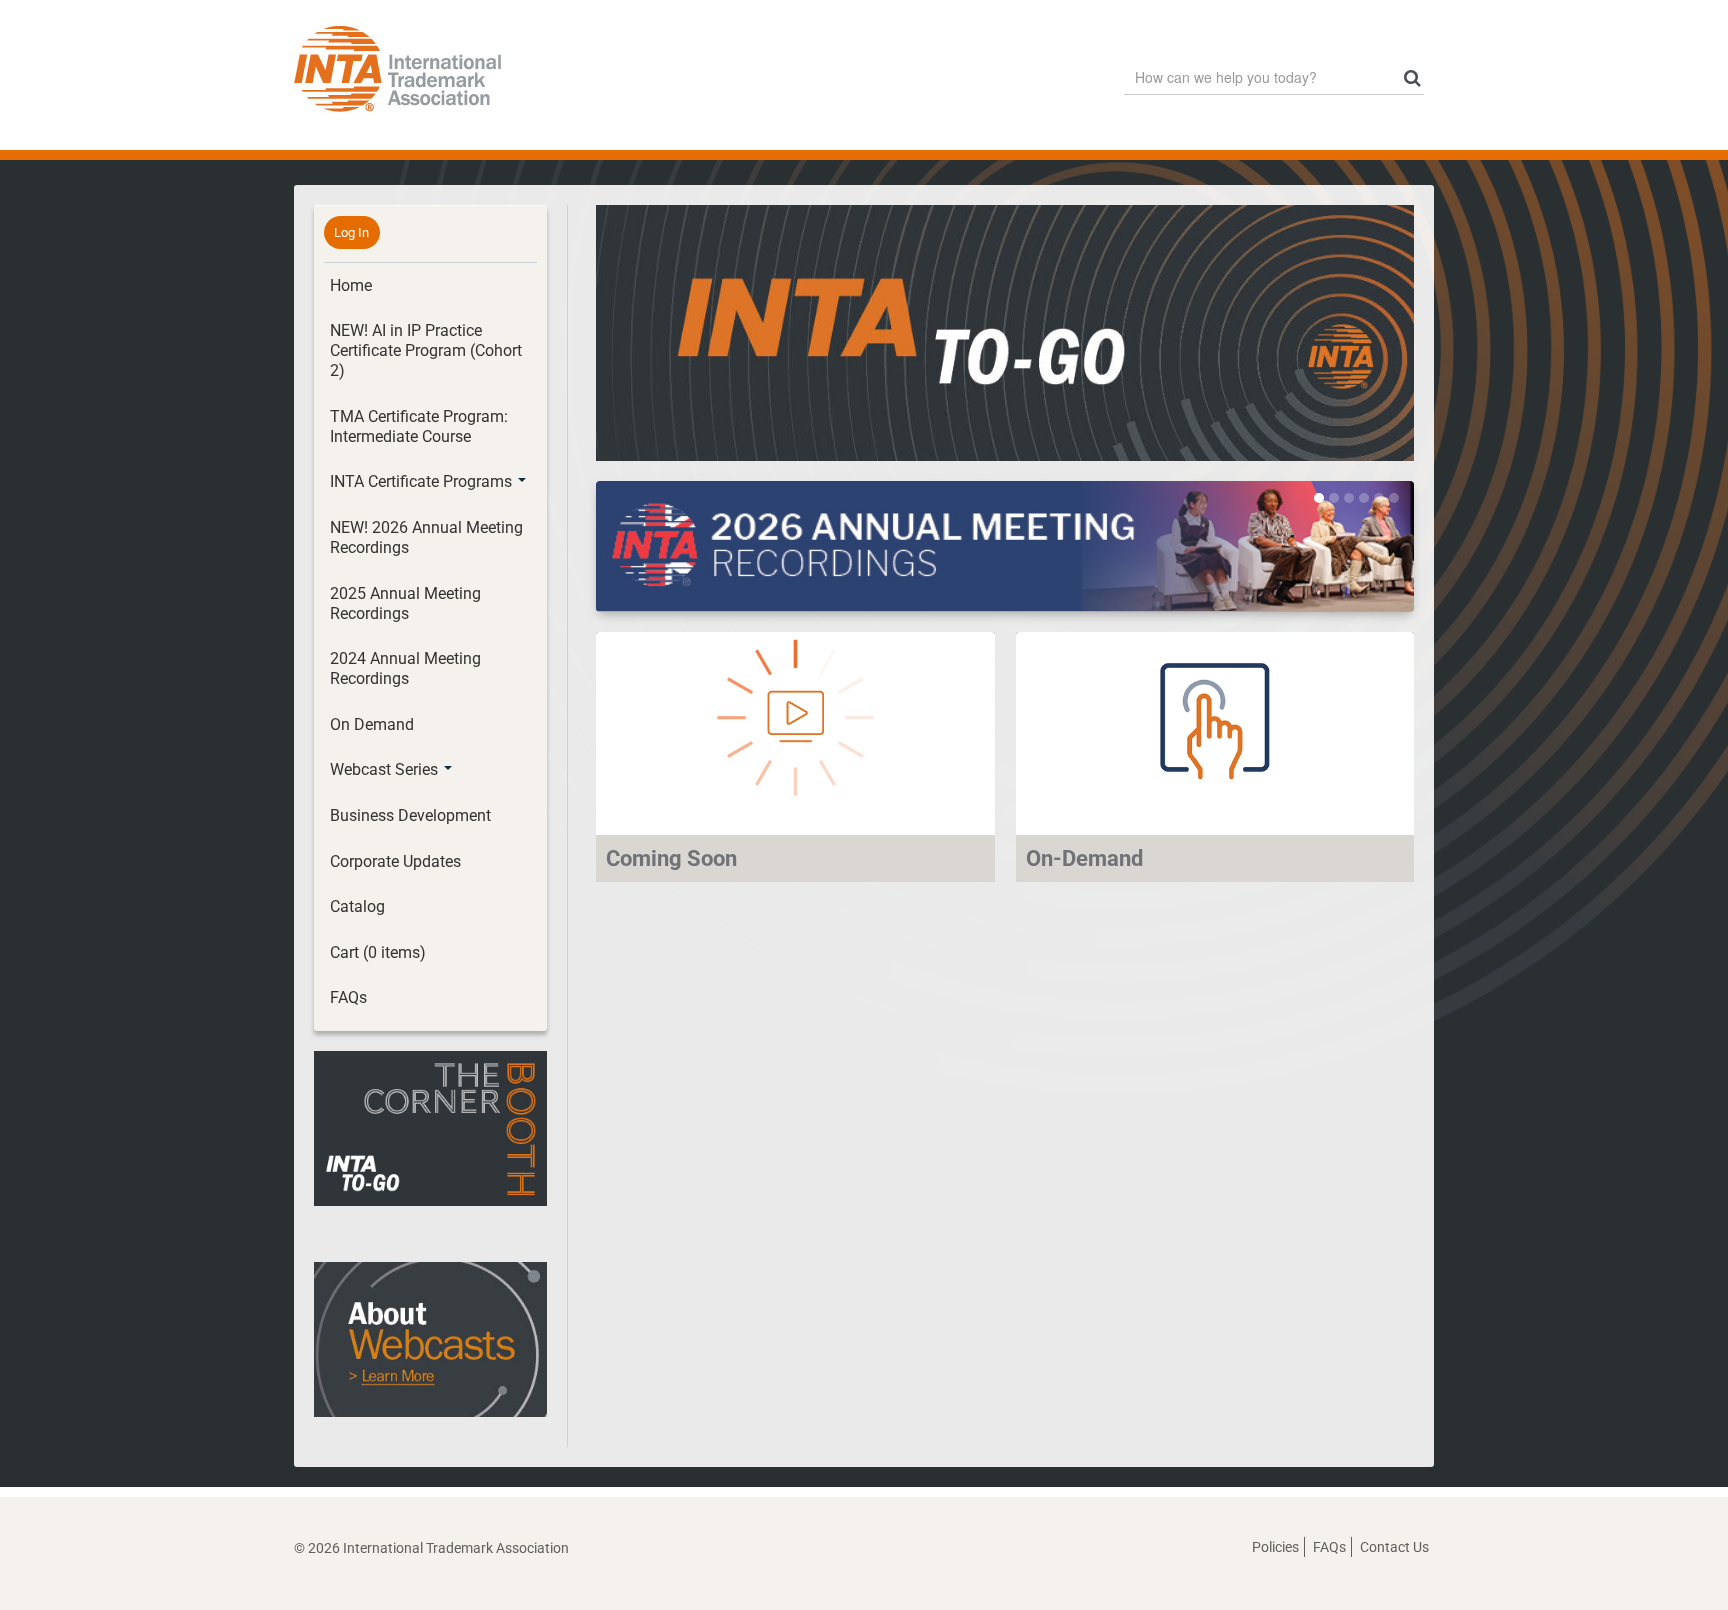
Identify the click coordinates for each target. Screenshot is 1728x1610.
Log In (351, 232)
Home (351, 285)
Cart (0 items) (378, 952)
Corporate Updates (395, 861)
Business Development (410, 815)
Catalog (357, 906)
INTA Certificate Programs (423, 481)
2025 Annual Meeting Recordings (405, 603)
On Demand (372, 724)
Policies (1275, 1547)
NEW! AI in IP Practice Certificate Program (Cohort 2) (426, 350)
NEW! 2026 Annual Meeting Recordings (426, 537)
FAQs (348, 997)
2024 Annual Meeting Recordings (405, 668)
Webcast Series (386, 769)
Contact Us (1394, 1547)
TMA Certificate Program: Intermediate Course (419, 426)
